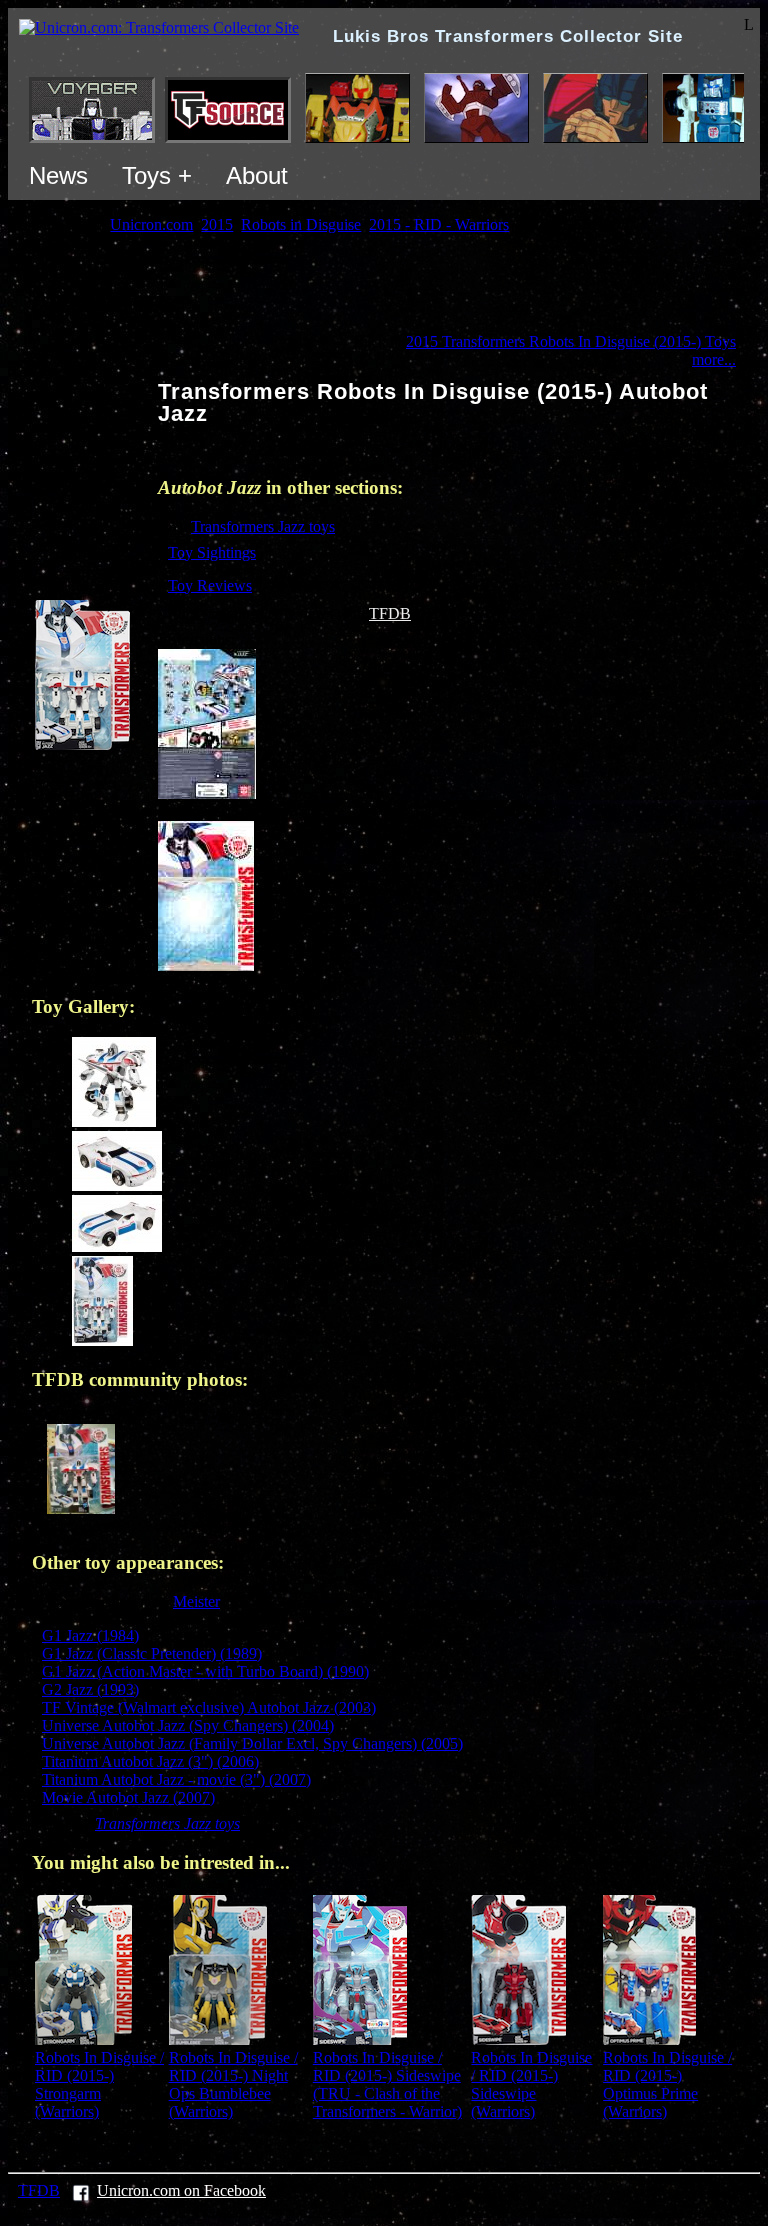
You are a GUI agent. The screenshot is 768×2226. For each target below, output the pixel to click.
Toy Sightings (212, 552)
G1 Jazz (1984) (90, 1635)
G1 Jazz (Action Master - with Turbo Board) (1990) (205, 1671)
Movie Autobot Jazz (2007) (128, 1797)
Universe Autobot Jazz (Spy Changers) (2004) (188, 1725)
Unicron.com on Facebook (181, 2190)
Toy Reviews (210, 585)
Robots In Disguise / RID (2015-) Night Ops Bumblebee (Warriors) (233, 2084)
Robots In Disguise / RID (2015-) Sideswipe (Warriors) (531, 2084)
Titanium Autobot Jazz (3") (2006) (150, 1761)
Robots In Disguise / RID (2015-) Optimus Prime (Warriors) (667, 2084)
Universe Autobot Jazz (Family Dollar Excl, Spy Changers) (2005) (252, 1743)
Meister (196, 1601)
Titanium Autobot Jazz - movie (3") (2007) (176, 1779)
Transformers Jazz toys (263, 526)
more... (714, 359)
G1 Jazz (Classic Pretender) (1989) (152, 1653)
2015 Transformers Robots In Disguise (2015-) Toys (571, 341)
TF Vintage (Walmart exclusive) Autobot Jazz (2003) (209, 1707)
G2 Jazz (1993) (90, 1689)
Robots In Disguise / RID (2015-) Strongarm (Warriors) (99, 2084)
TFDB (390, 613)
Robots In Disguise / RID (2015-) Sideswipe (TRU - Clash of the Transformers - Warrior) (387, 2084)
